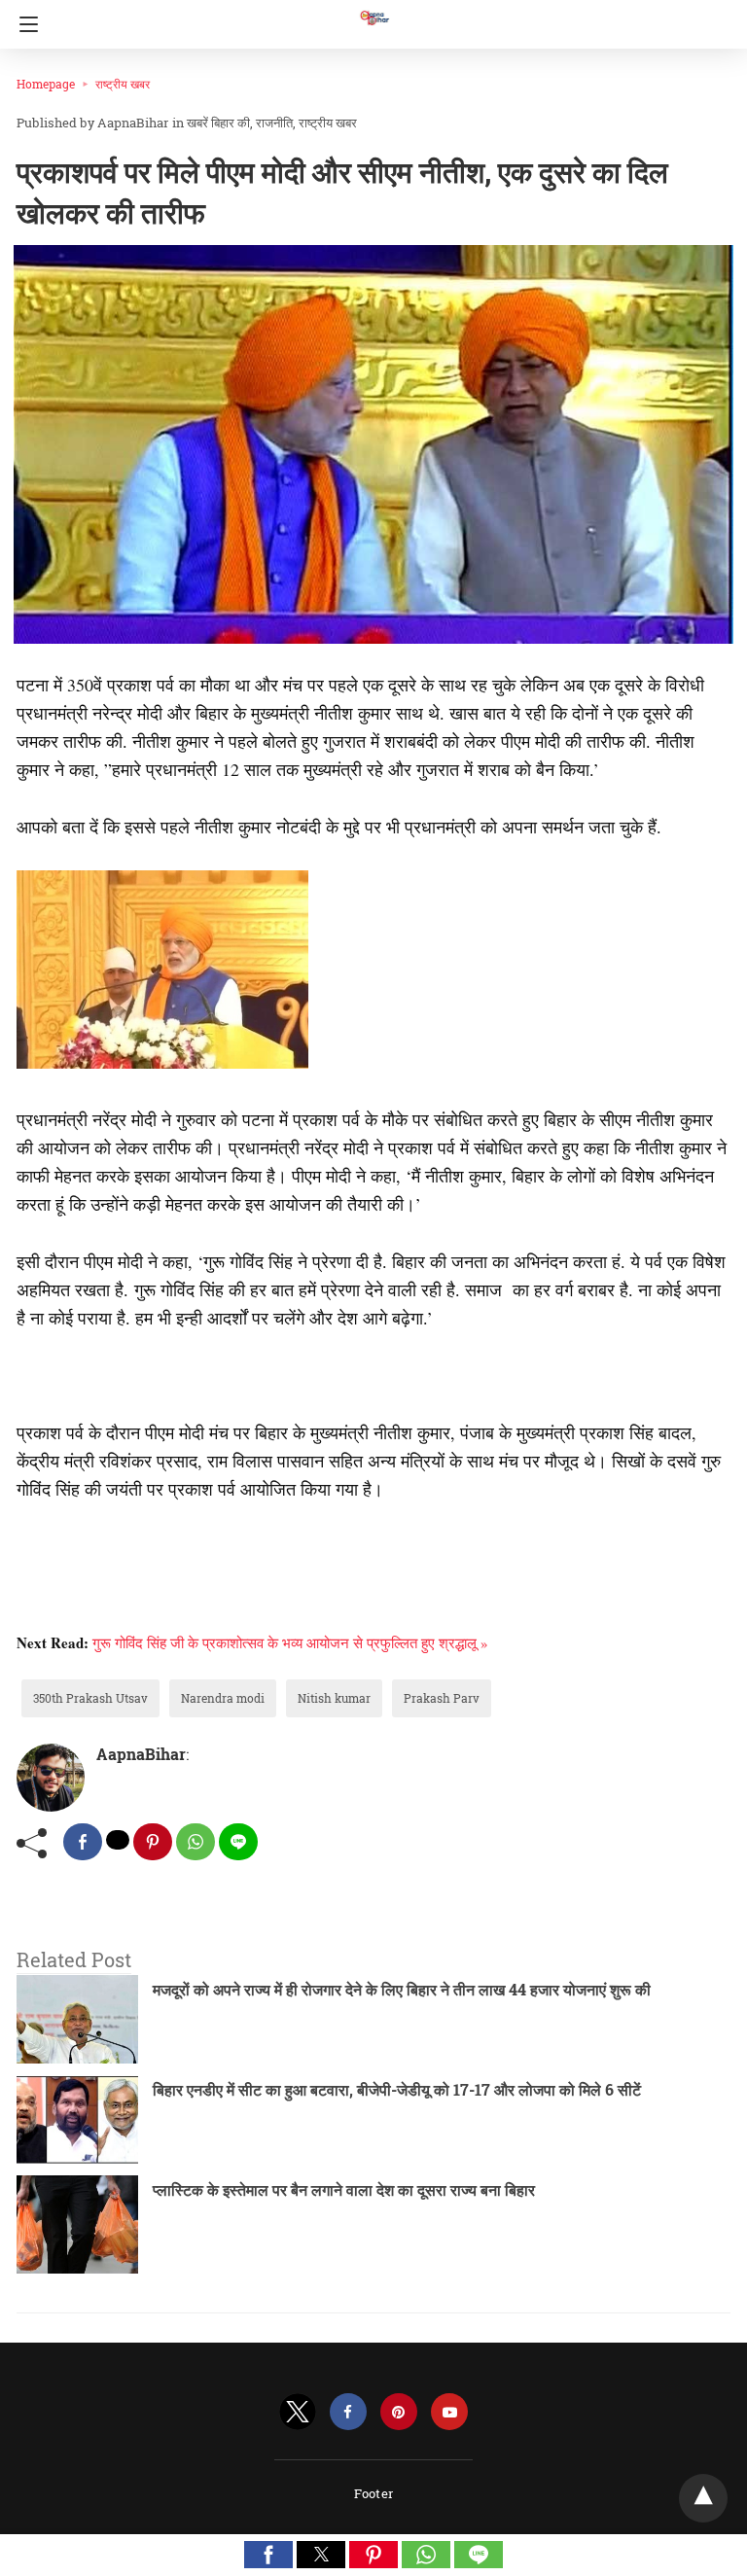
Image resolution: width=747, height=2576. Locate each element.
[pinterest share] (153, 1842)
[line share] (238, 1842)
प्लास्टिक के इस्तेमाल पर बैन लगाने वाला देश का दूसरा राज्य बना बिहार (344, 2189)
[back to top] (703, 2498)
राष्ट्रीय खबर (123, 84)
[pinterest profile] (399, 2412)
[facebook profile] (348, 2412)
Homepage (46, 84)
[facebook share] (83, 1842)
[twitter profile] (298, 2412)
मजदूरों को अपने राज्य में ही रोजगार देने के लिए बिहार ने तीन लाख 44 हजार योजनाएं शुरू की (402, 1989)
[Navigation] (24, 24)
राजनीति (274, 123)
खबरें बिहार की (218, 123)
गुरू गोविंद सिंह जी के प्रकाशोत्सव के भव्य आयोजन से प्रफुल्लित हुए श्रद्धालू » (290, 1642)
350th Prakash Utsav (90, 1698)
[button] (268, 2555)
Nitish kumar (334, 1698)
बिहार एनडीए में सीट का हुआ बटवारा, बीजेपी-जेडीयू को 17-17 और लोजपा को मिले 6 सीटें (397, 2089)
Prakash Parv (442, 1698)
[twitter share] (118, 1840)
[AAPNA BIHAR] (373, 9)
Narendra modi (223, 1698)
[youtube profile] (449, 2412)
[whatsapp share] (196, 1842)
